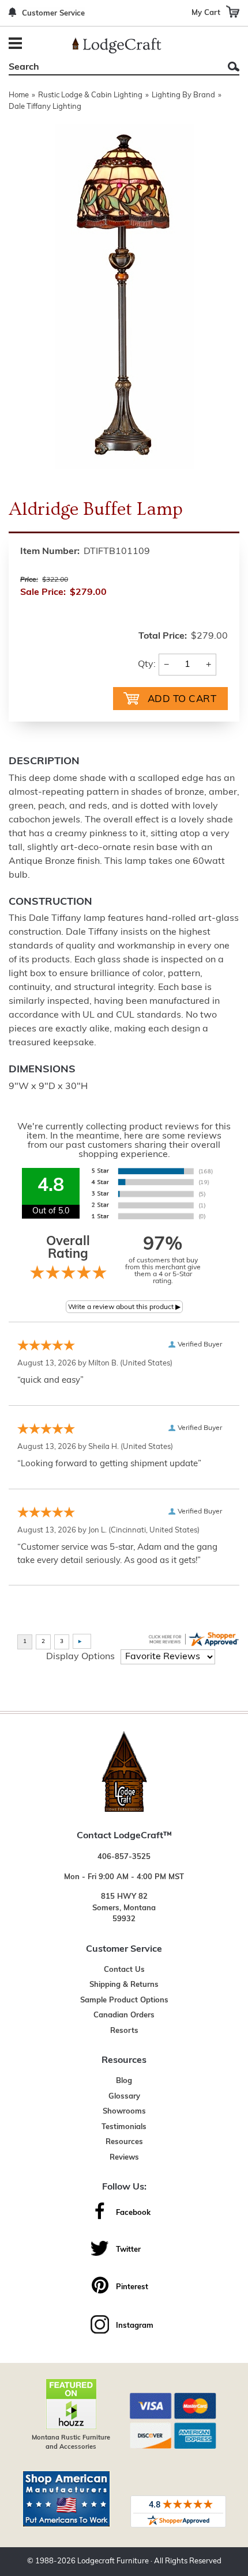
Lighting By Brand (183, 95)
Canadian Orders (124, 2015)
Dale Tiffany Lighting (45, 107)
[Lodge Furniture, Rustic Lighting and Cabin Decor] (117, 45)
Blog (124, 2081)
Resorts (124, 2031)
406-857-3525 (124, 1857)
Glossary (124, 2097)
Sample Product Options (124, 2000)
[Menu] (17, 45)
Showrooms (124, 2112)
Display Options (80, 1657)
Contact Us (124, 1970)
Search (234, 67)
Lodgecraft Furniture (113, 2561)
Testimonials (124, 2127)
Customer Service (53, 14)
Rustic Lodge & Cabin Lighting (90, 95)
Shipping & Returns (124, 1985)
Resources (124, 2142)
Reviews (124, 2158)
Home (19, 95)
